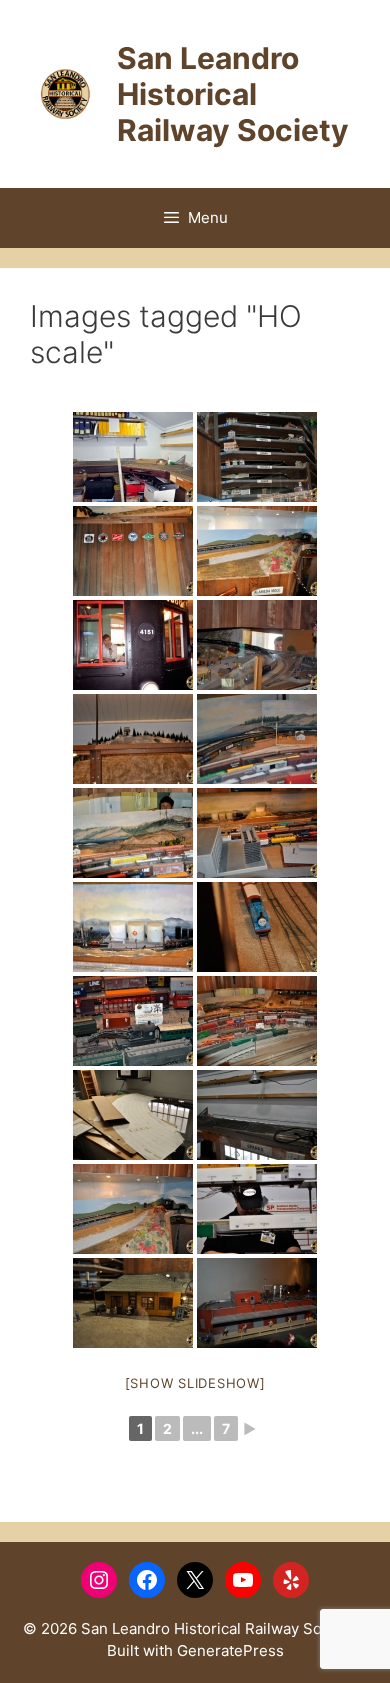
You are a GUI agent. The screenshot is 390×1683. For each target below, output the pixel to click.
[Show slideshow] (195, 1383)
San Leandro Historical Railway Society (233, 94)
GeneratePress (230, 1650)
